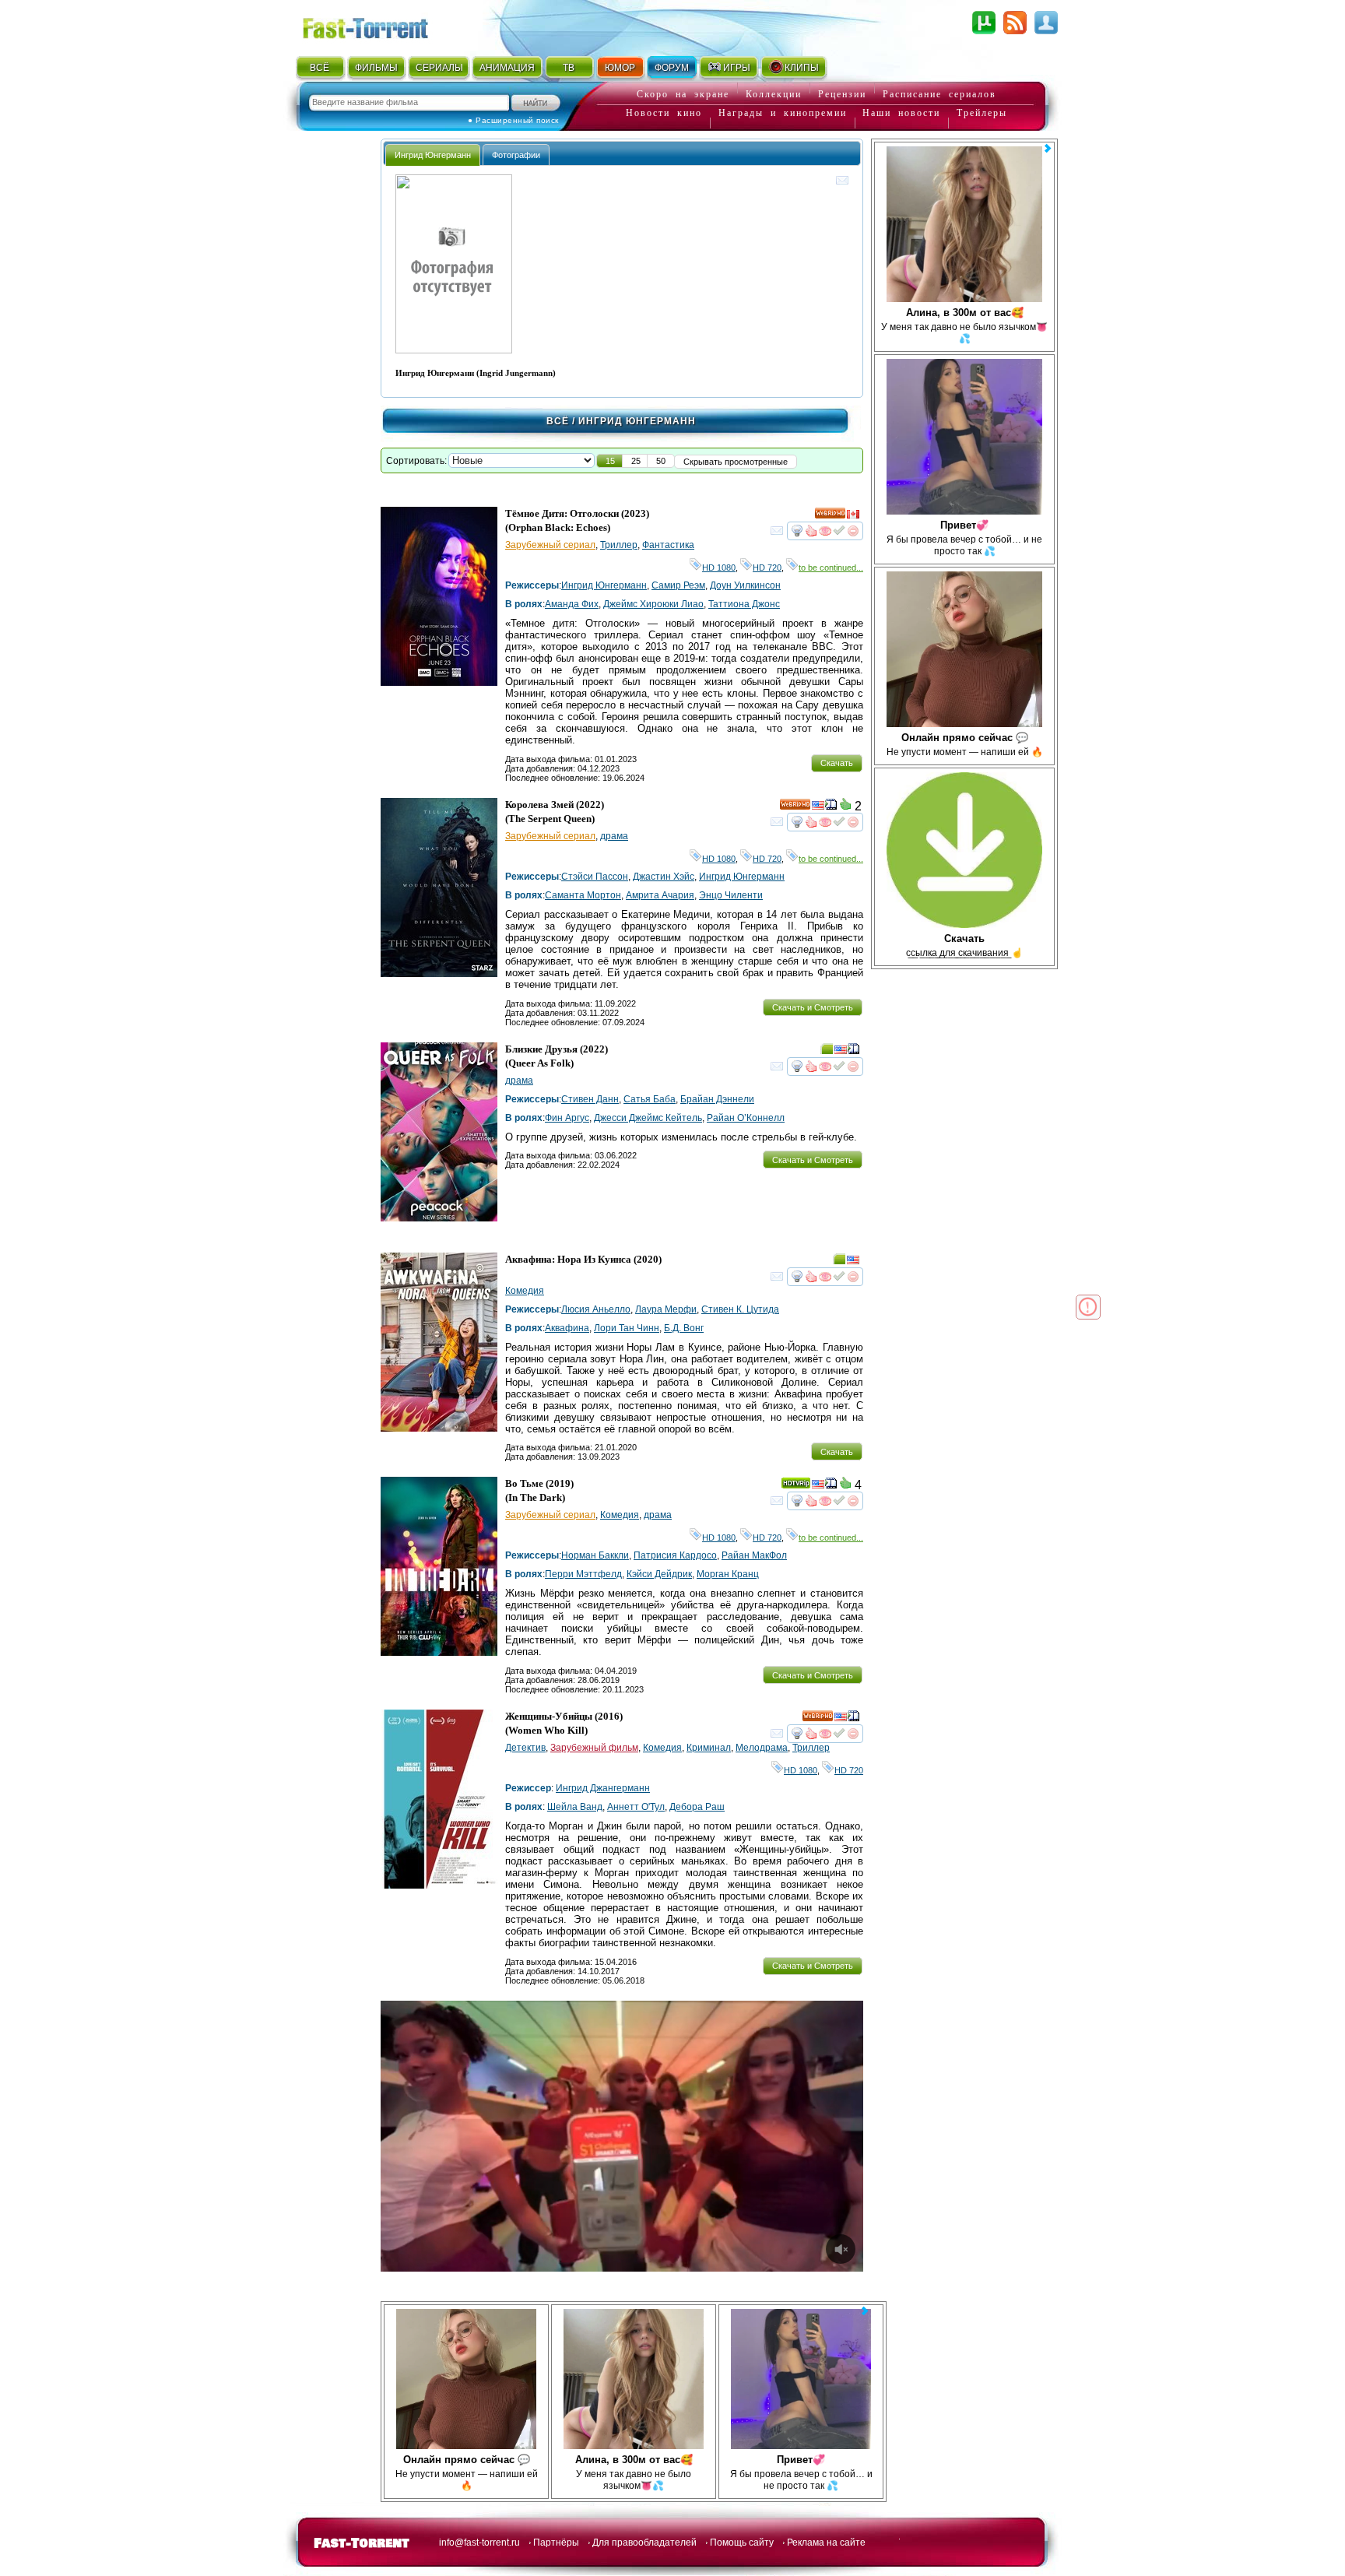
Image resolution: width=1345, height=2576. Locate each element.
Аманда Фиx (572, 604)
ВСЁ (320, 68)
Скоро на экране (683, 94)
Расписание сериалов (939, 94)
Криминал (709, 1748)
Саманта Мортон (583, 895)
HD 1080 (719, 568)
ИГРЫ (737, 68)
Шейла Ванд (575, 1807)
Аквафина (567, 1328)
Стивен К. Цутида (740, 1309)
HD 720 (767, 568)
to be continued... (831, 568)
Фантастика (668, 545)
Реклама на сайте (826, 2543)
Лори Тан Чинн (627, 1328)
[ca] (853, 516)
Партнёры (556, 2543)
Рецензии (842, 94)
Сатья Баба (650, 1099)
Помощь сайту (742, 2543)
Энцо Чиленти (731, 895)
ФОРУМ (672, 68)
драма (614, 836)
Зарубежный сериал (550, 545)
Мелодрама (762, 1748)
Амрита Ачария (660, 895)
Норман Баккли (595, 1555)
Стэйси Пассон (595, 877)
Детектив (525, 1748)
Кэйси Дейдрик (659, 1574)
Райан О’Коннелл (746, 1118)
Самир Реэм (678, 585)
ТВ (569, 68)
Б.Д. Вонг (684, 1328)
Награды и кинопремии (783, 113)
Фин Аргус (567, 1118)
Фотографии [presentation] (516, 155)
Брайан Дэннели (717, 1099)
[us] (818, 807)
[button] (610, 461)
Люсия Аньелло (596, 1309)
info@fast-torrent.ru (479, 2543)
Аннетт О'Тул (636, 1807)
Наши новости (901, 113)
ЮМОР (620, 68)
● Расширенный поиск (513, 120)
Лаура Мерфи (666, 1309)
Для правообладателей (644, 2543)
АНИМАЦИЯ (507, 68)
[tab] (433, 155)
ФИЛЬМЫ (376, 68)
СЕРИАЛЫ (439, 68)
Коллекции (774, 94)
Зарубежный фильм (594, 1748)
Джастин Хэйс (664, 877)
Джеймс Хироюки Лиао (653, 604)
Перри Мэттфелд (583, 1574)
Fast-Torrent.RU (381, 25)
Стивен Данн (590, 1099)
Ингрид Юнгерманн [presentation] (433, 155)
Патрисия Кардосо (675, 1555)
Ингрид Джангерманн (603, 1788)
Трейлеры (982, 113)
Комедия (525, 1291)
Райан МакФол (754, 1555)
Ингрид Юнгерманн (604, 585)
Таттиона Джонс (744, 604)
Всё (558, 421)
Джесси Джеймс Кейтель (648, 1118)
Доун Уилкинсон (745, 585)
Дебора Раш (697, 1807)
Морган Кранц (728, 1574)
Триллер (619, 545)
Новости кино (664, 113)
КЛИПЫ (802, 68)
